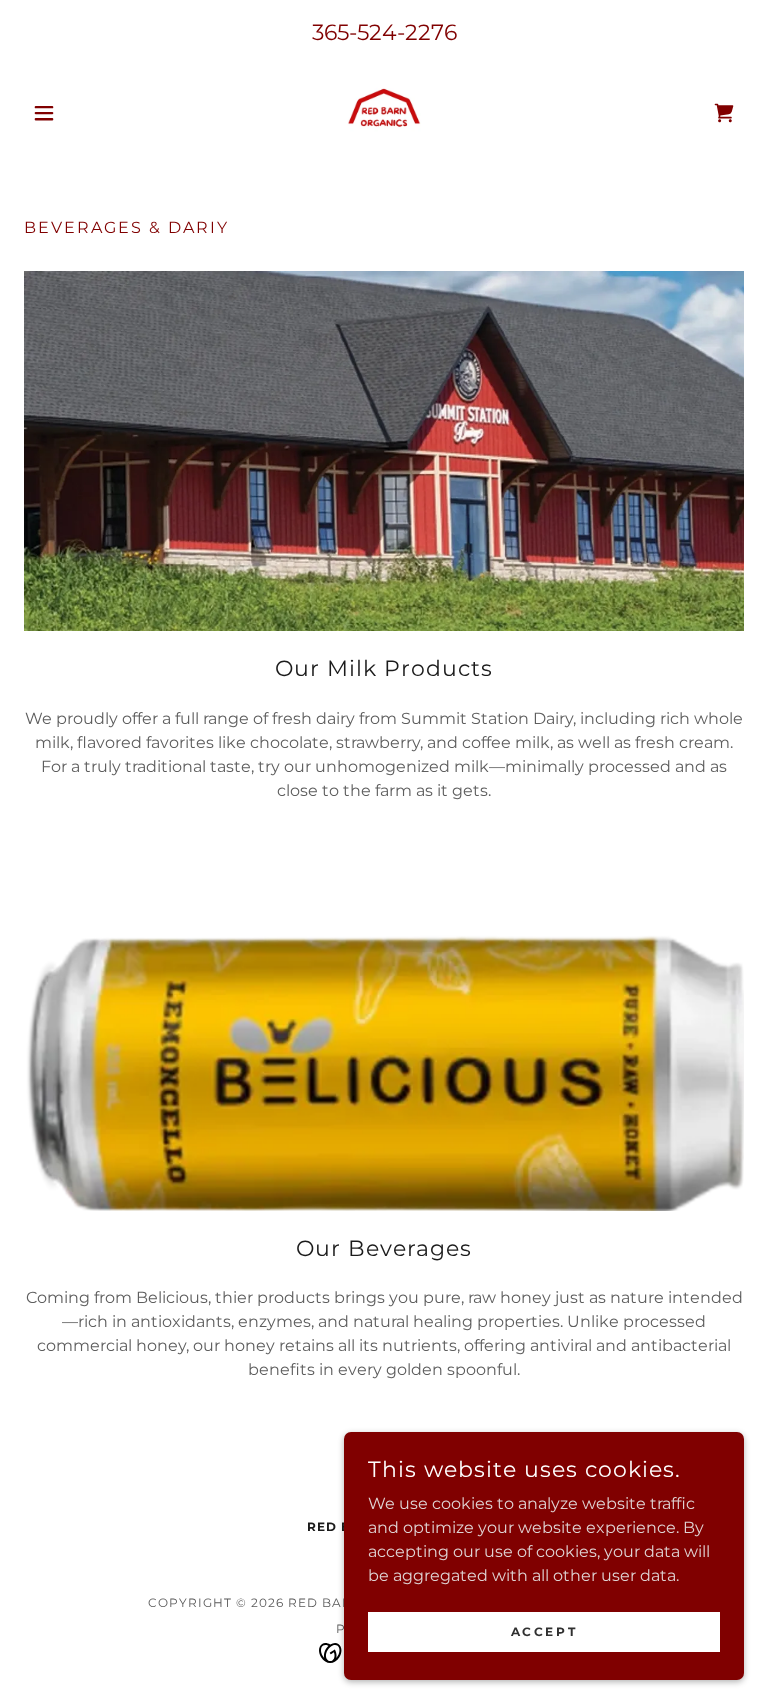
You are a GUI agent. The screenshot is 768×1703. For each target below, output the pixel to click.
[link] (384, 113)
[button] (78, 113)
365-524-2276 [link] (384, 32)
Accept (544, 1631)
